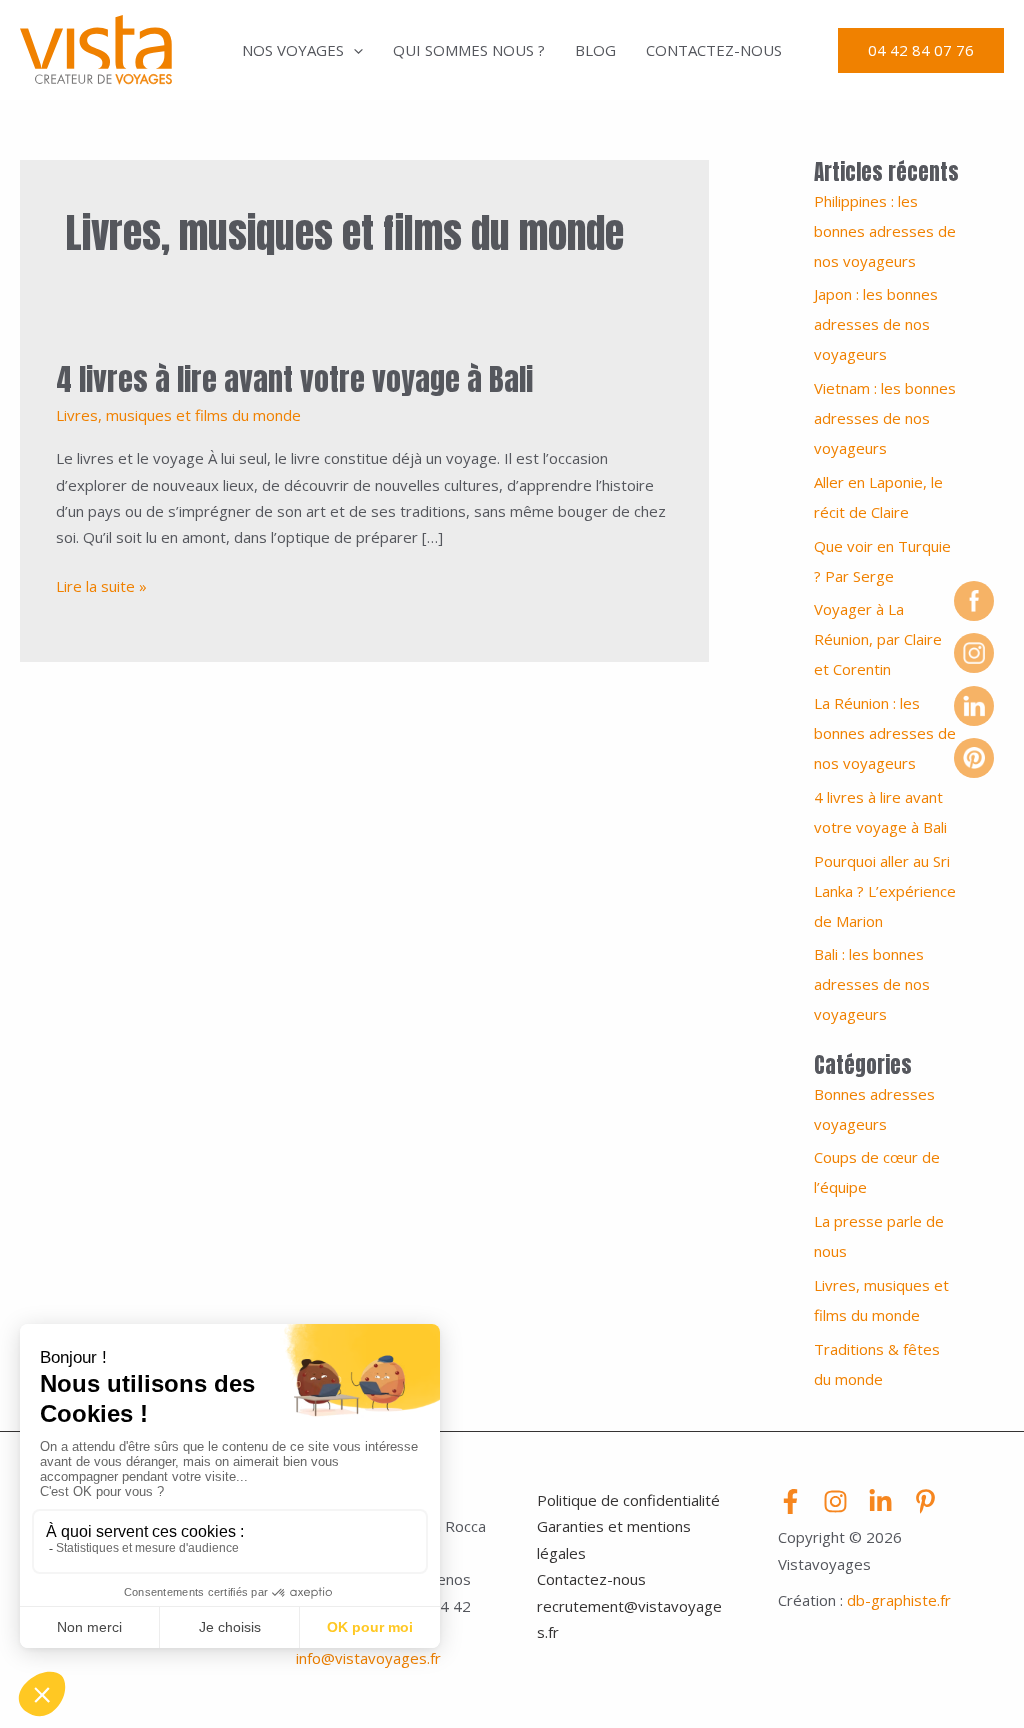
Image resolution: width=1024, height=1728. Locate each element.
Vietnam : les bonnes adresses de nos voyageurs (885, 418)
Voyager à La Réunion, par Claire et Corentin (878, 639)
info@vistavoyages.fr (368, 1658)
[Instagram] (835, 1501)
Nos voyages (293, 50)
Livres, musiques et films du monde (178, 415)
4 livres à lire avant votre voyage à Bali (294, 379)
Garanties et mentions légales (614, 1539)
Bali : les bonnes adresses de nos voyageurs (872, 984)
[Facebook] (790, 1501)
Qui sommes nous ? (469, 50)
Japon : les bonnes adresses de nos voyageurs (876, 324)
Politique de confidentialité (628, 1500)
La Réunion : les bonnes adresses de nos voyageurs (885, 733)
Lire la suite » (101, 584)
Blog (595, 50)
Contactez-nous (714, 50)
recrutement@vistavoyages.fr (629, 1619)
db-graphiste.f (896, 1600)
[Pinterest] (925, 1501)
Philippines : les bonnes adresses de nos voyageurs (885, 231)
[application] (353, 50)
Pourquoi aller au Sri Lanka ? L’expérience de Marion (885, 891)
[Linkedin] (880, 1501)
